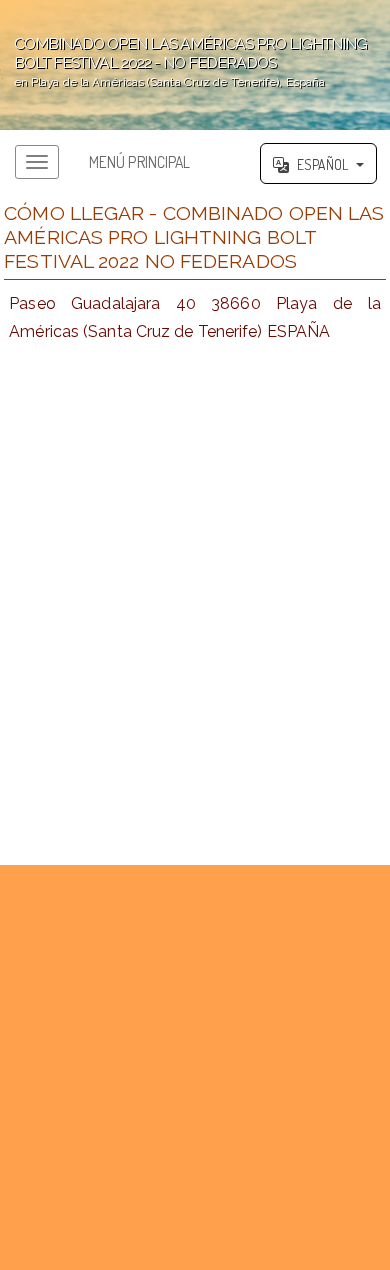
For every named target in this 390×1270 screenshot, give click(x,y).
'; (183, 61)
